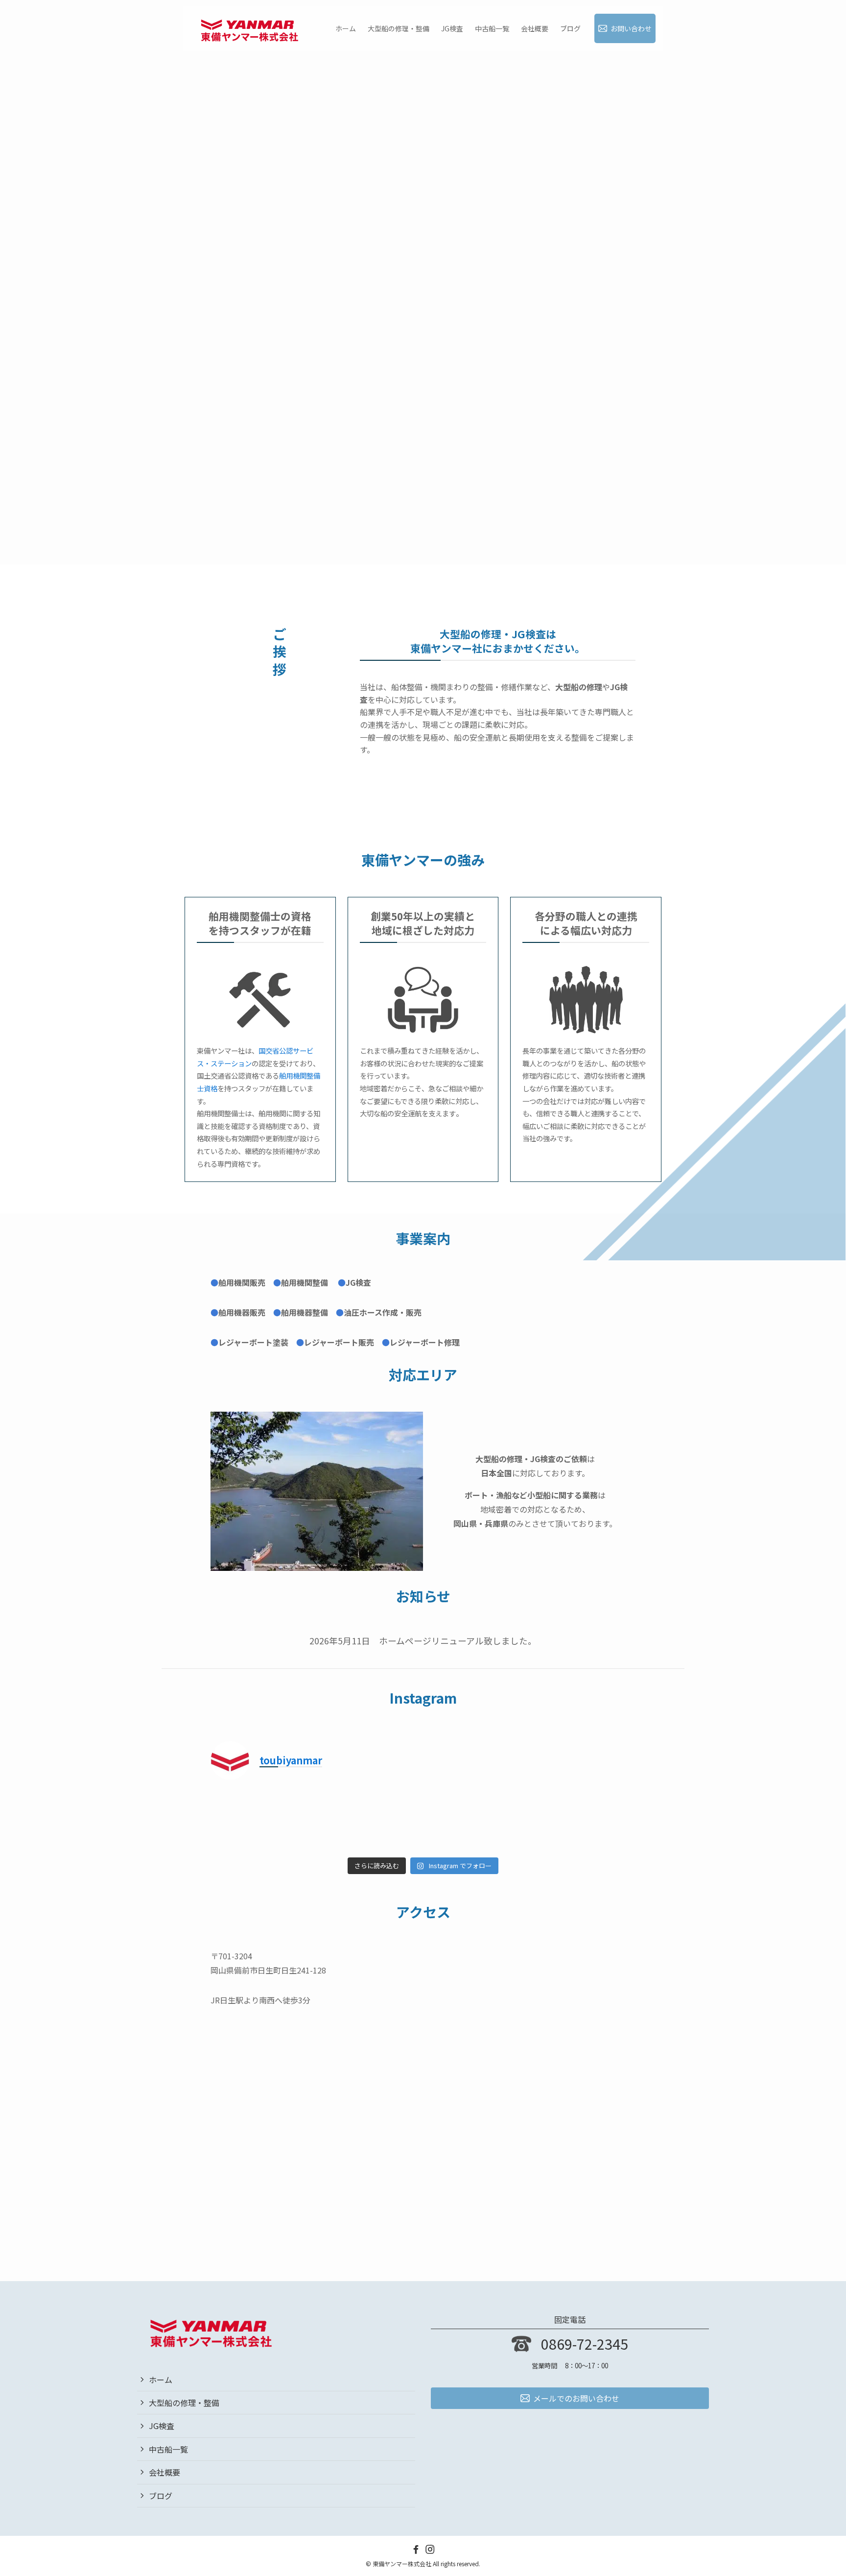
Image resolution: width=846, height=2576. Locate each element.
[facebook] (416, 2549)
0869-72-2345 (585, 2344)
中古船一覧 (168, 2449)
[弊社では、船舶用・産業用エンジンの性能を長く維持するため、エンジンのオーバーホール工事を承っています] (262, 1820)
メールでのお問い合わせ (576, 2398)
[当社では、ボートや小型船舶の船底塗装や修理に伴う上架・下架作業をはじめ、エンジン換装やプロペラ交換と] (585, 1820)
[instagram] (430, 2549)
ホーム (161, 2380)
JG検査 (162, 2426)
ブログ (161, 2496)
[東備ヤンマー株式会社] (249, 28)
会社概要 (164, 2472)
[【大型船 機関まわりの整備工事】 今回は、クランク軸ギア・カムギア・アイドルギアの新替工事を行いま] (477, 1820)
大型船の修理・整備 (184, 2403)
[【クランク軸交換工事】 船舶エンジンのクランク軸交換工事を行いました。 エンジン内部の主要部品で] (370, 1820)
